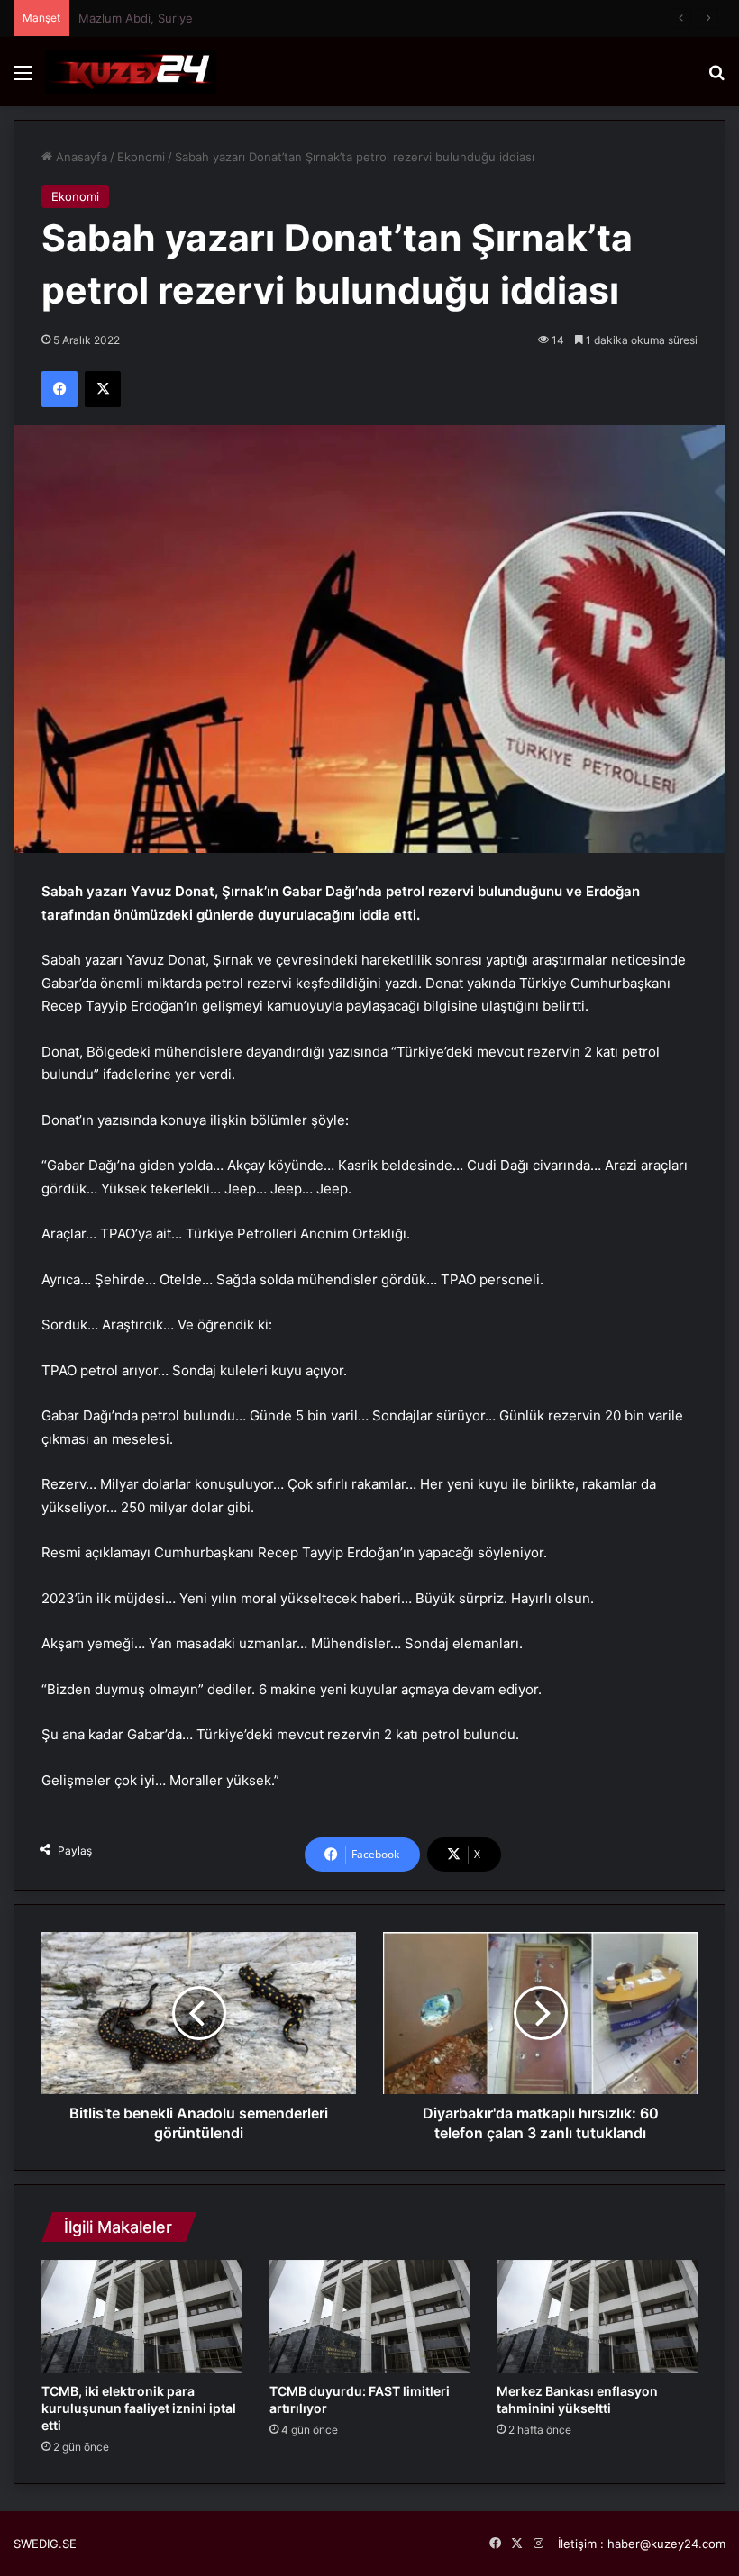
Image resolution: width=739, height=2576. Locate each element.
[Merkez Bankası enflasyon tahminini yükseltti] (597, 2316)
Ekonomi (141, 157)
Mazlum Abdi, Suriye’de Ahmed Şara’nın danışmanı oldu (232, 18)
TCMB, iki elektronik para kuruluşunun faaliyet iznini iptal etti (139, 2408)
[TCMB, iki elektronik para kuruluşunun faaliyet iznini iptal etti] (142, 2316)
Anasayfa (80, 157)
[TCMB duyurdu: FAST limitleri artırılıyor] (370, 2316)
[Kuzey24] (131, 72)
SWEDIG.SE (45, 2544)
